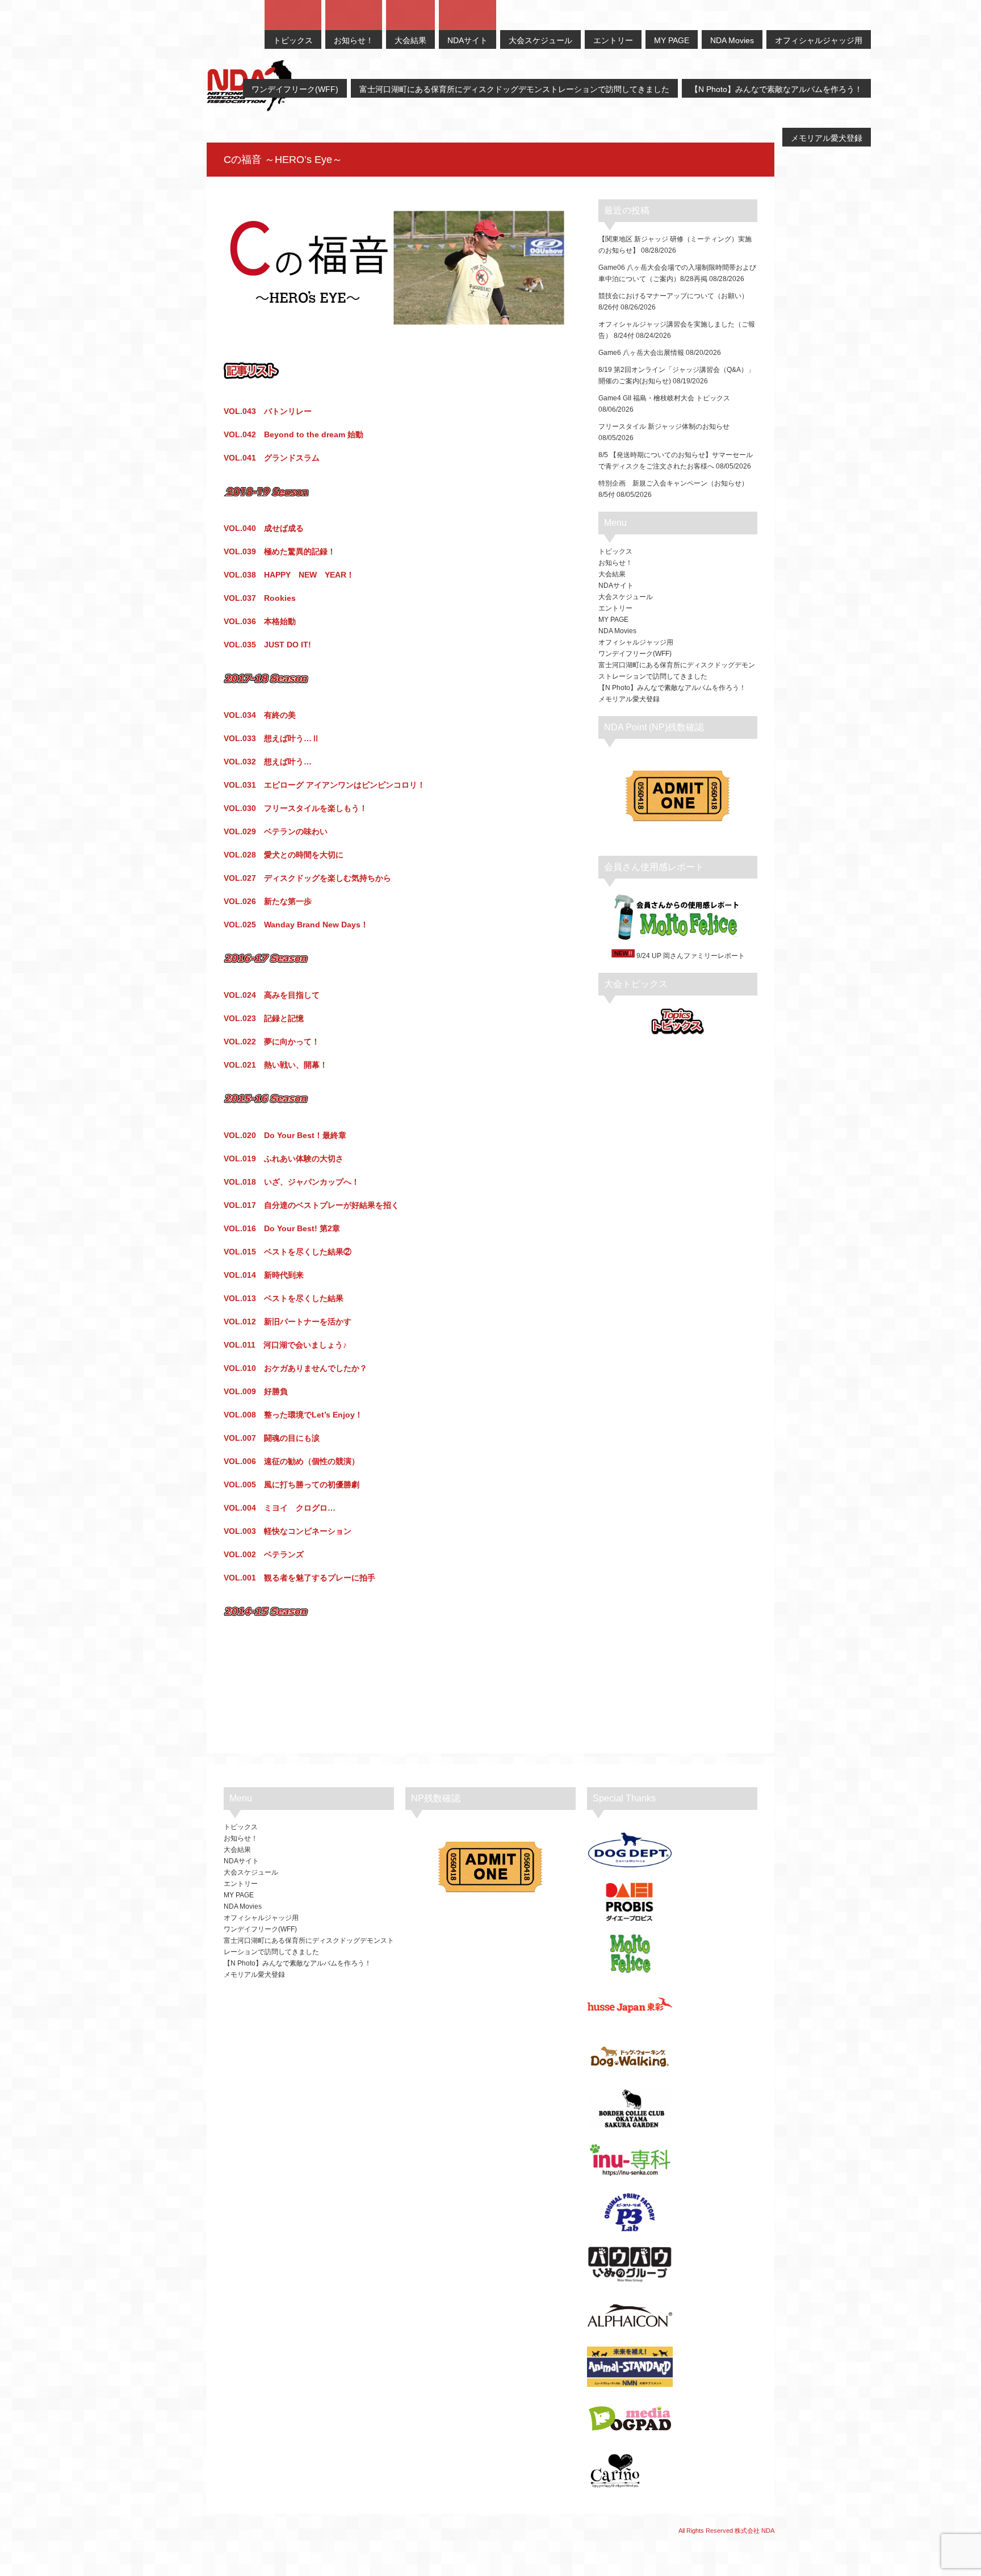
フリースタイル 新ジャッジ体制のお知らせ (664, 426)
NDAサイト (616, 586)
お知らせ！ (615, 563)
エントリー (615, 608)
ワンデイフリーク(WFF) (635, 654)
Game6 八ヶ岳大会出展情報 (641, 353)
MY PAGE (613, 620)
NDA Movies (617, 631)
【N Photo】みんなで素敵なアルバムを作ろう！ (672, 688)
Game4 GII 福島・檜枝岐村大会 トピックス (664, 398)
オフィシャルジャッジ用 (636, 642)
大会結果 (612, 574)
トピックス (615, 551)
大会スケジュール (626, 597)
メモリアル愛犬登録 (629, 699)
